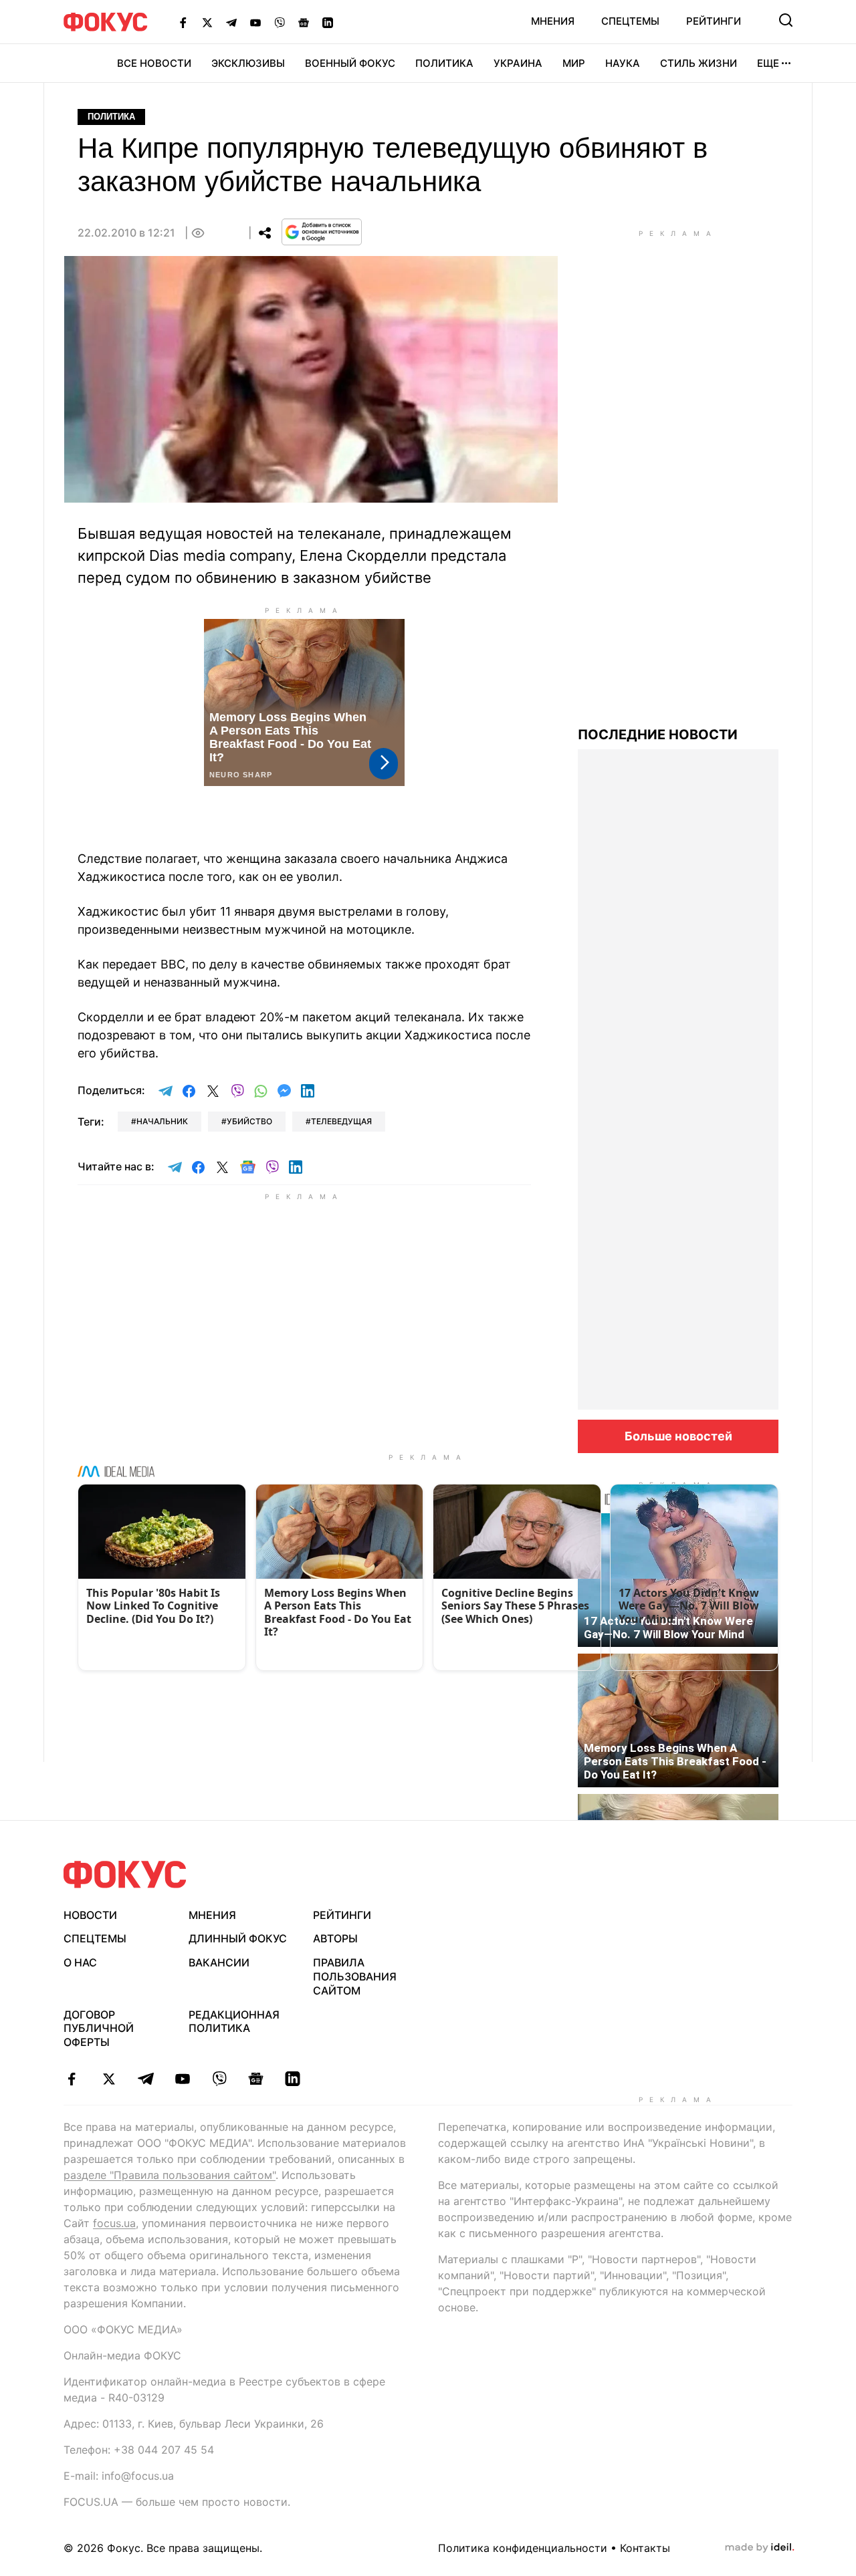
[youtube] (182, 2079)
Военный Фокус (350, 63)
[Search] (786, 20)
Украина (518, 63)
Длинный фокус (238, 1938)
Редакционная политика (234, 2022)
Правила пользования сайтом (355, 1976)
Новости (90, 1915)
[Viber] (280, 22)
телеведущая (341, 1121)
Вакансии (219, 1962)
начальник (162, 1121)
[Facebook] (183, 22)
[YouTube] (255, 22)
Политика (444, 63)
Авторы (335, 1938)
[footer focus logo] (125, 1875)
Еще (768, 63)
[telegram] (145, 2079)
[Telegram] (231, 22)
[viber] (219, 2079)
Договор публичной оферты (99, 2029)
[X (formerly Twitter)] (207, 22)
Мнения (553, 21)
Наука (623, 63)
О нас (80, 1962)
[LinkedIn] (328, 22)
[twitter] (109, 2079)
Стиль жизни (699, 63)
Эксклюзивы (248, 63)
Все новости (154, 63)
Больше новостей (678, 1436)
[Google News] (304, 22)
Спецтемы (630, 21)
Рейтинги (714, 21)
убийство (249, 1121)
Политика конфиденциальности (523, 2548)
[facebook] (72, 2079)
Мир (574, 63)
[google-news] (256, 2079)
